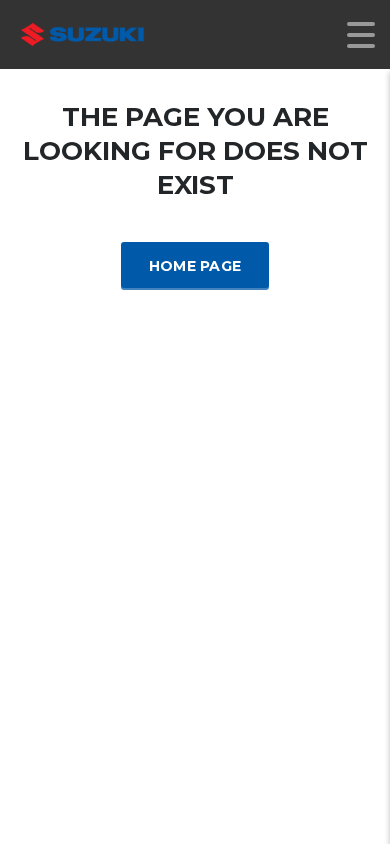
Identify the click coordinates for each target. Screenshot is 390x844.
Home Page (195, 266)
